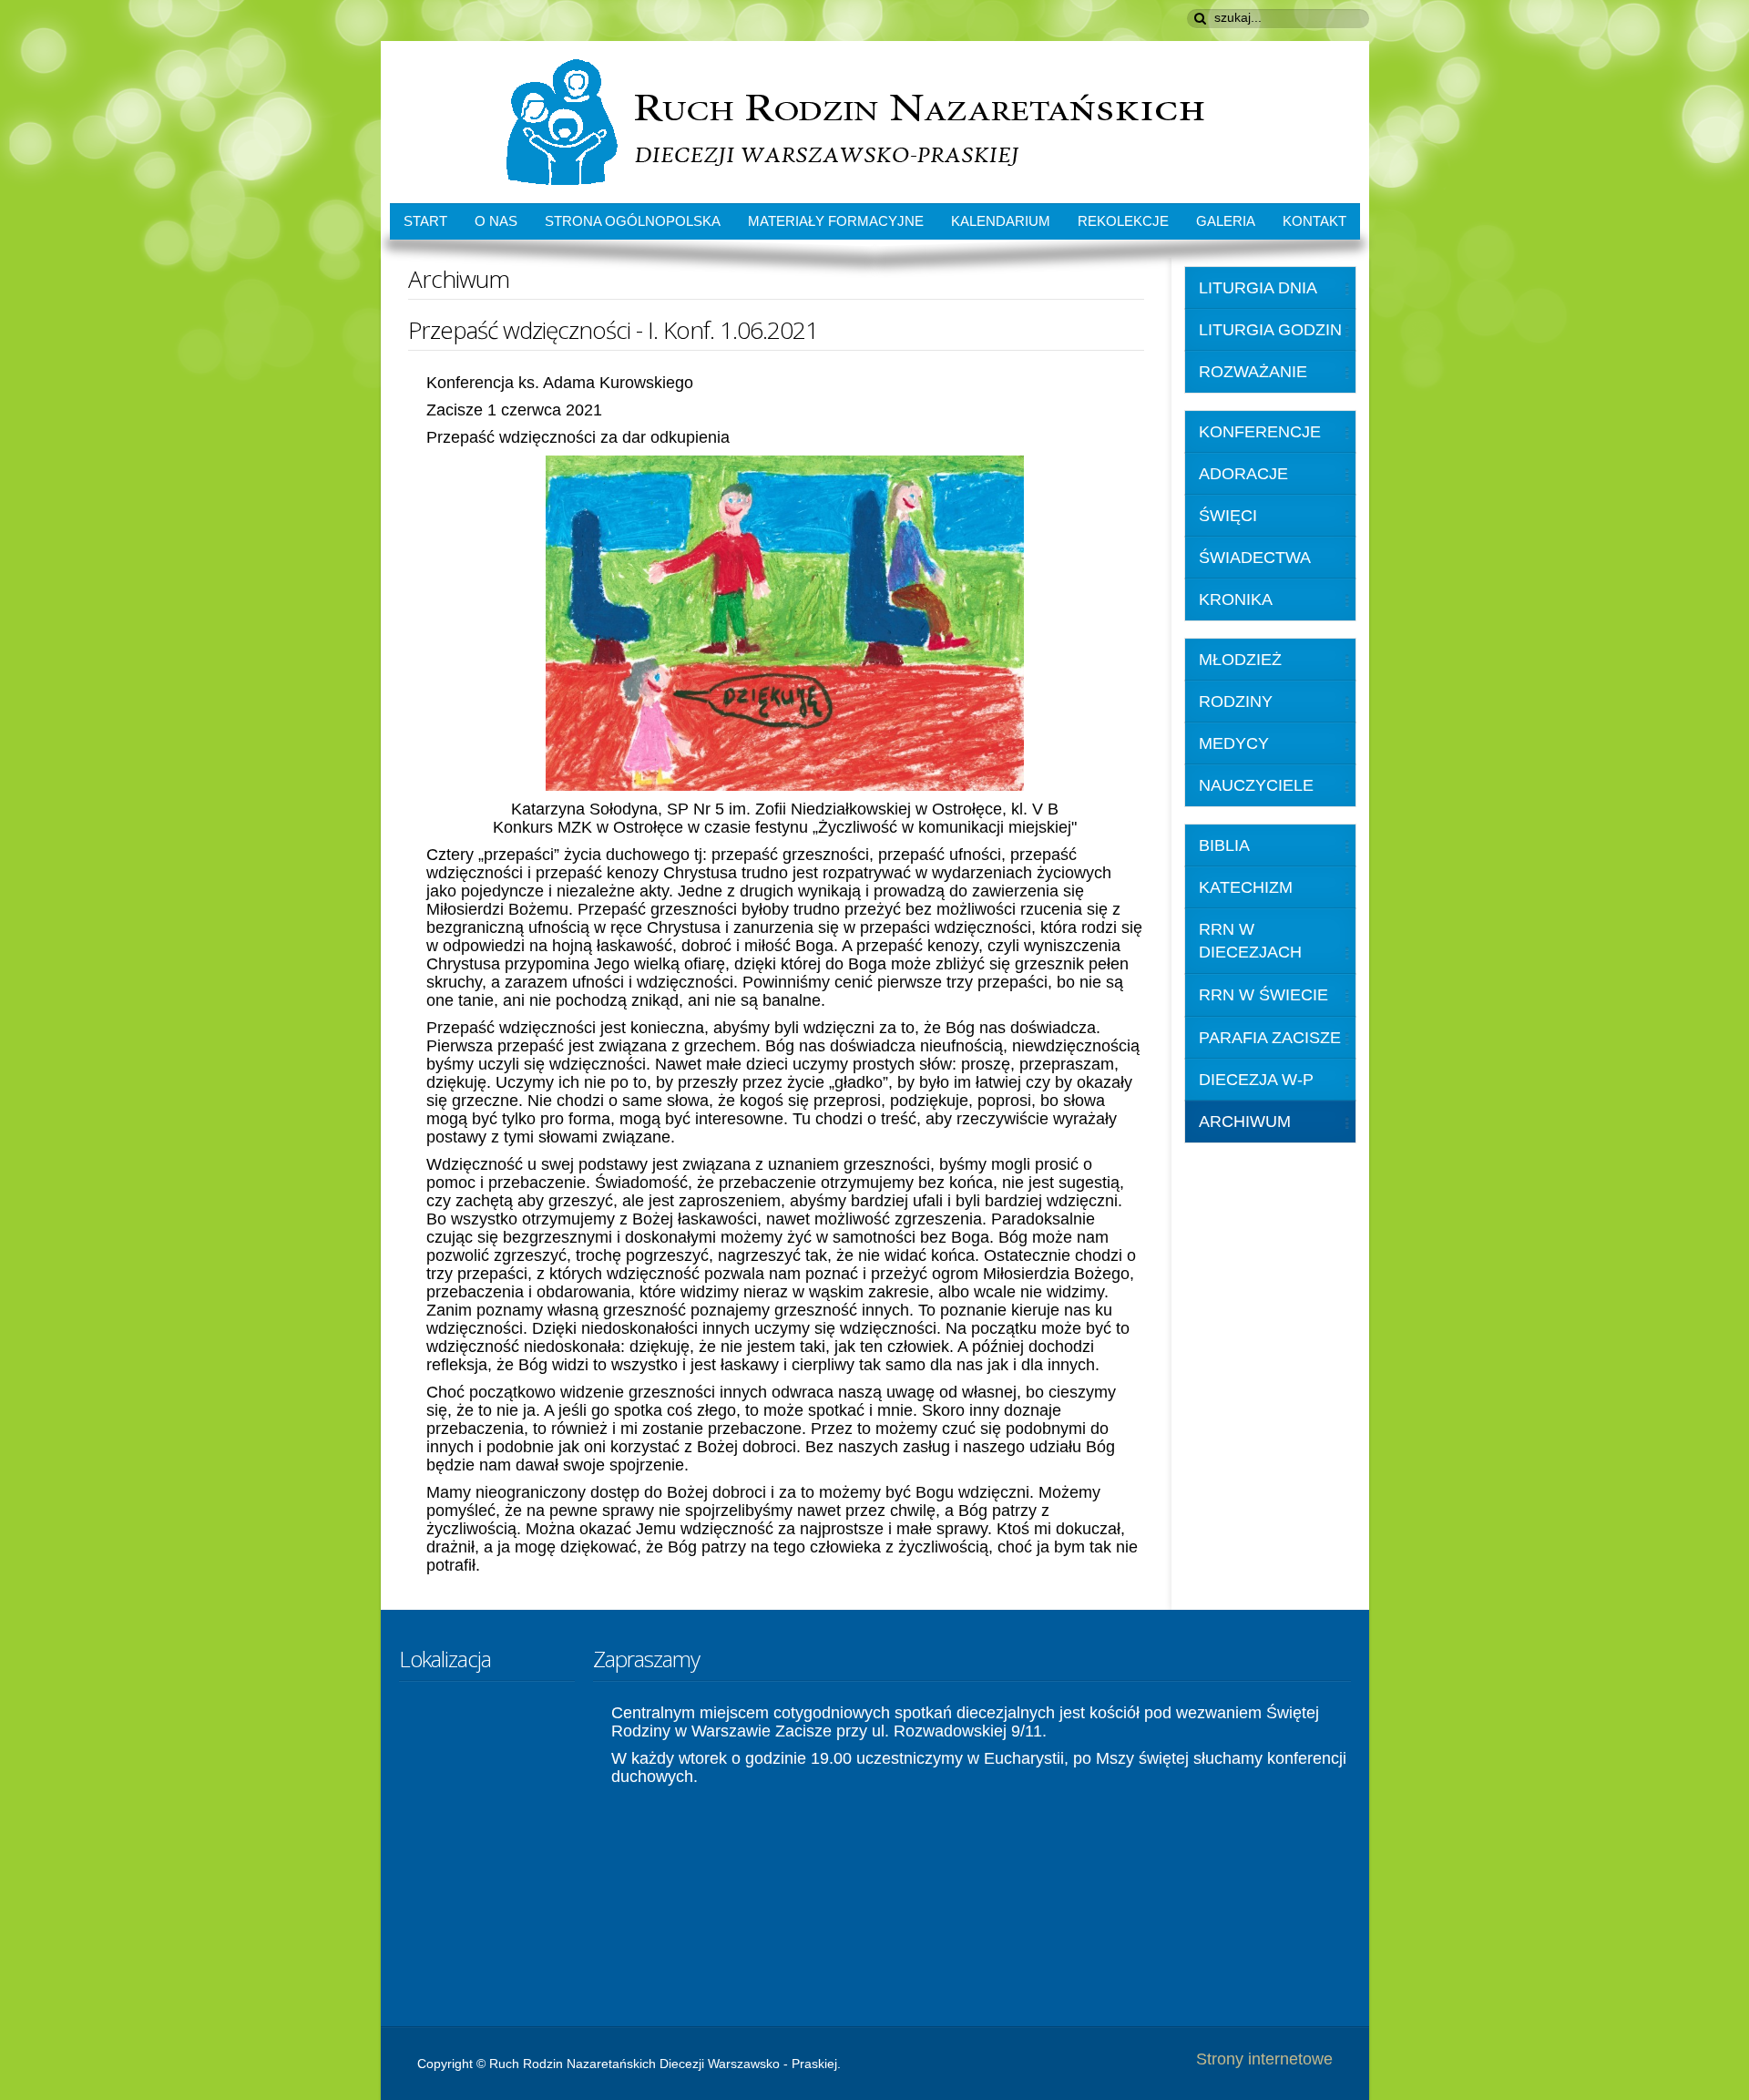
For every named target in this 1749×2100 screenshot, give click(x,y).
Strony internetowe (1264, 2059)
